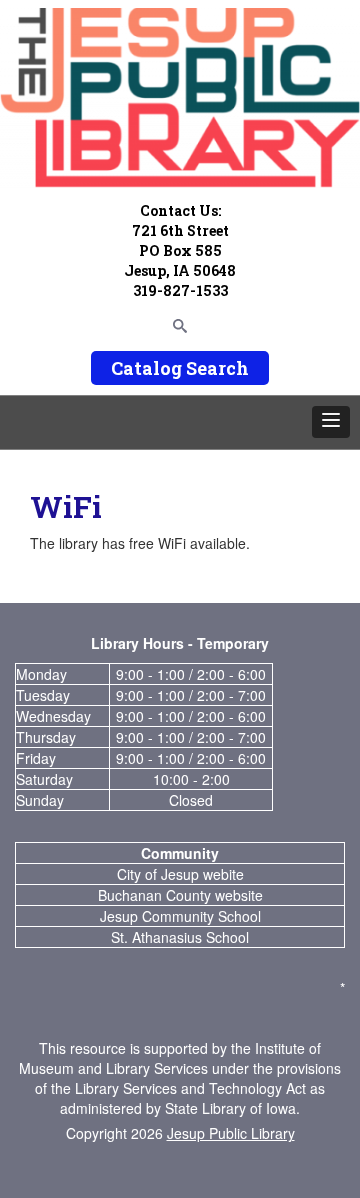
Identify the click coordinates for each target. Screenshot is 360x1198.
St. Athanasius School (180, 937)
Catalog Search (180, 368)
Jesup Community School (180, 916)
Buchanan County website (180, 895)
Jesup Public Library (231, 1133)
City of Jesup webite (180, 874)
